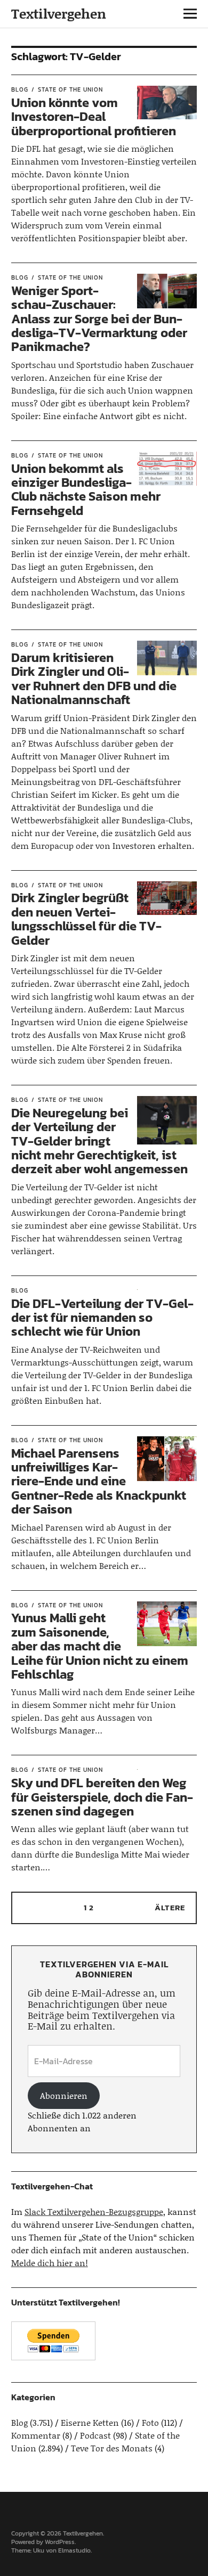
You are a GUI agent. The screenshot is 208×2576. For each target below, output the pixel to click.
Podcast (95, 2435)
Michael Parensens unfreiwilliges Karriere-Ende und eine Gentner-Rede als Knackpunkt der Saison (99, 1481)
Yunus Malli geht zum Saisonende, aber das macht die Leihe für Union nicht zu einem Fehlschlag (100, 1646)
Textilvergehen (59, 14)
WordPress (60, 2542)
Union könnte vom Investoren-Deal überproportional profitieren (94, 117)
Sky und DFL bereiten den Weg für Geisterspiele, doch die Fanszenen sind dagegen (102, 1797)
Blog (20, 89)
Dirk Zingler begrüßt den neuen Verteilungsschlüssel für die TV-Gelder (86, 919)
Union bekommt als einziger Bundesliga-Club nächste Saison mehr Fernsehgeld (86, 489)
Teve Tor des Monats (112, 2448)
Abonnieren (64, 2095)
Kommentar (36, 2435)
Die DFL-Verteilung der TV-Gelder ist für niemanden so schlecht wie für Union (102, 1318)
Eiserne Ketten (90, 2422)
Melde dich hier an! (50, 2263)
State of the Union (70, 89)
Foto (150, 2422)
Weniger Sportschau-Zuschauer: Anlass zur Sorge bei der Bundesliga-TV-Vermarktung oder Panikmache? (99, 319)
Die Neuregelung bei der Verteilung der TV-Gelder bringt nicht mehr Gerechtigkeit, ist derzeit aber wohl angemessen (99, 1141)
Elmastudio (74, 2550)
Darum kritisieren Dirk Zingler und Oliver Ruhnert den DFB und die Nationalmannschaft (94, 678)
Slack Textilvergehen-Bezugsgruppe (94, 2211)
